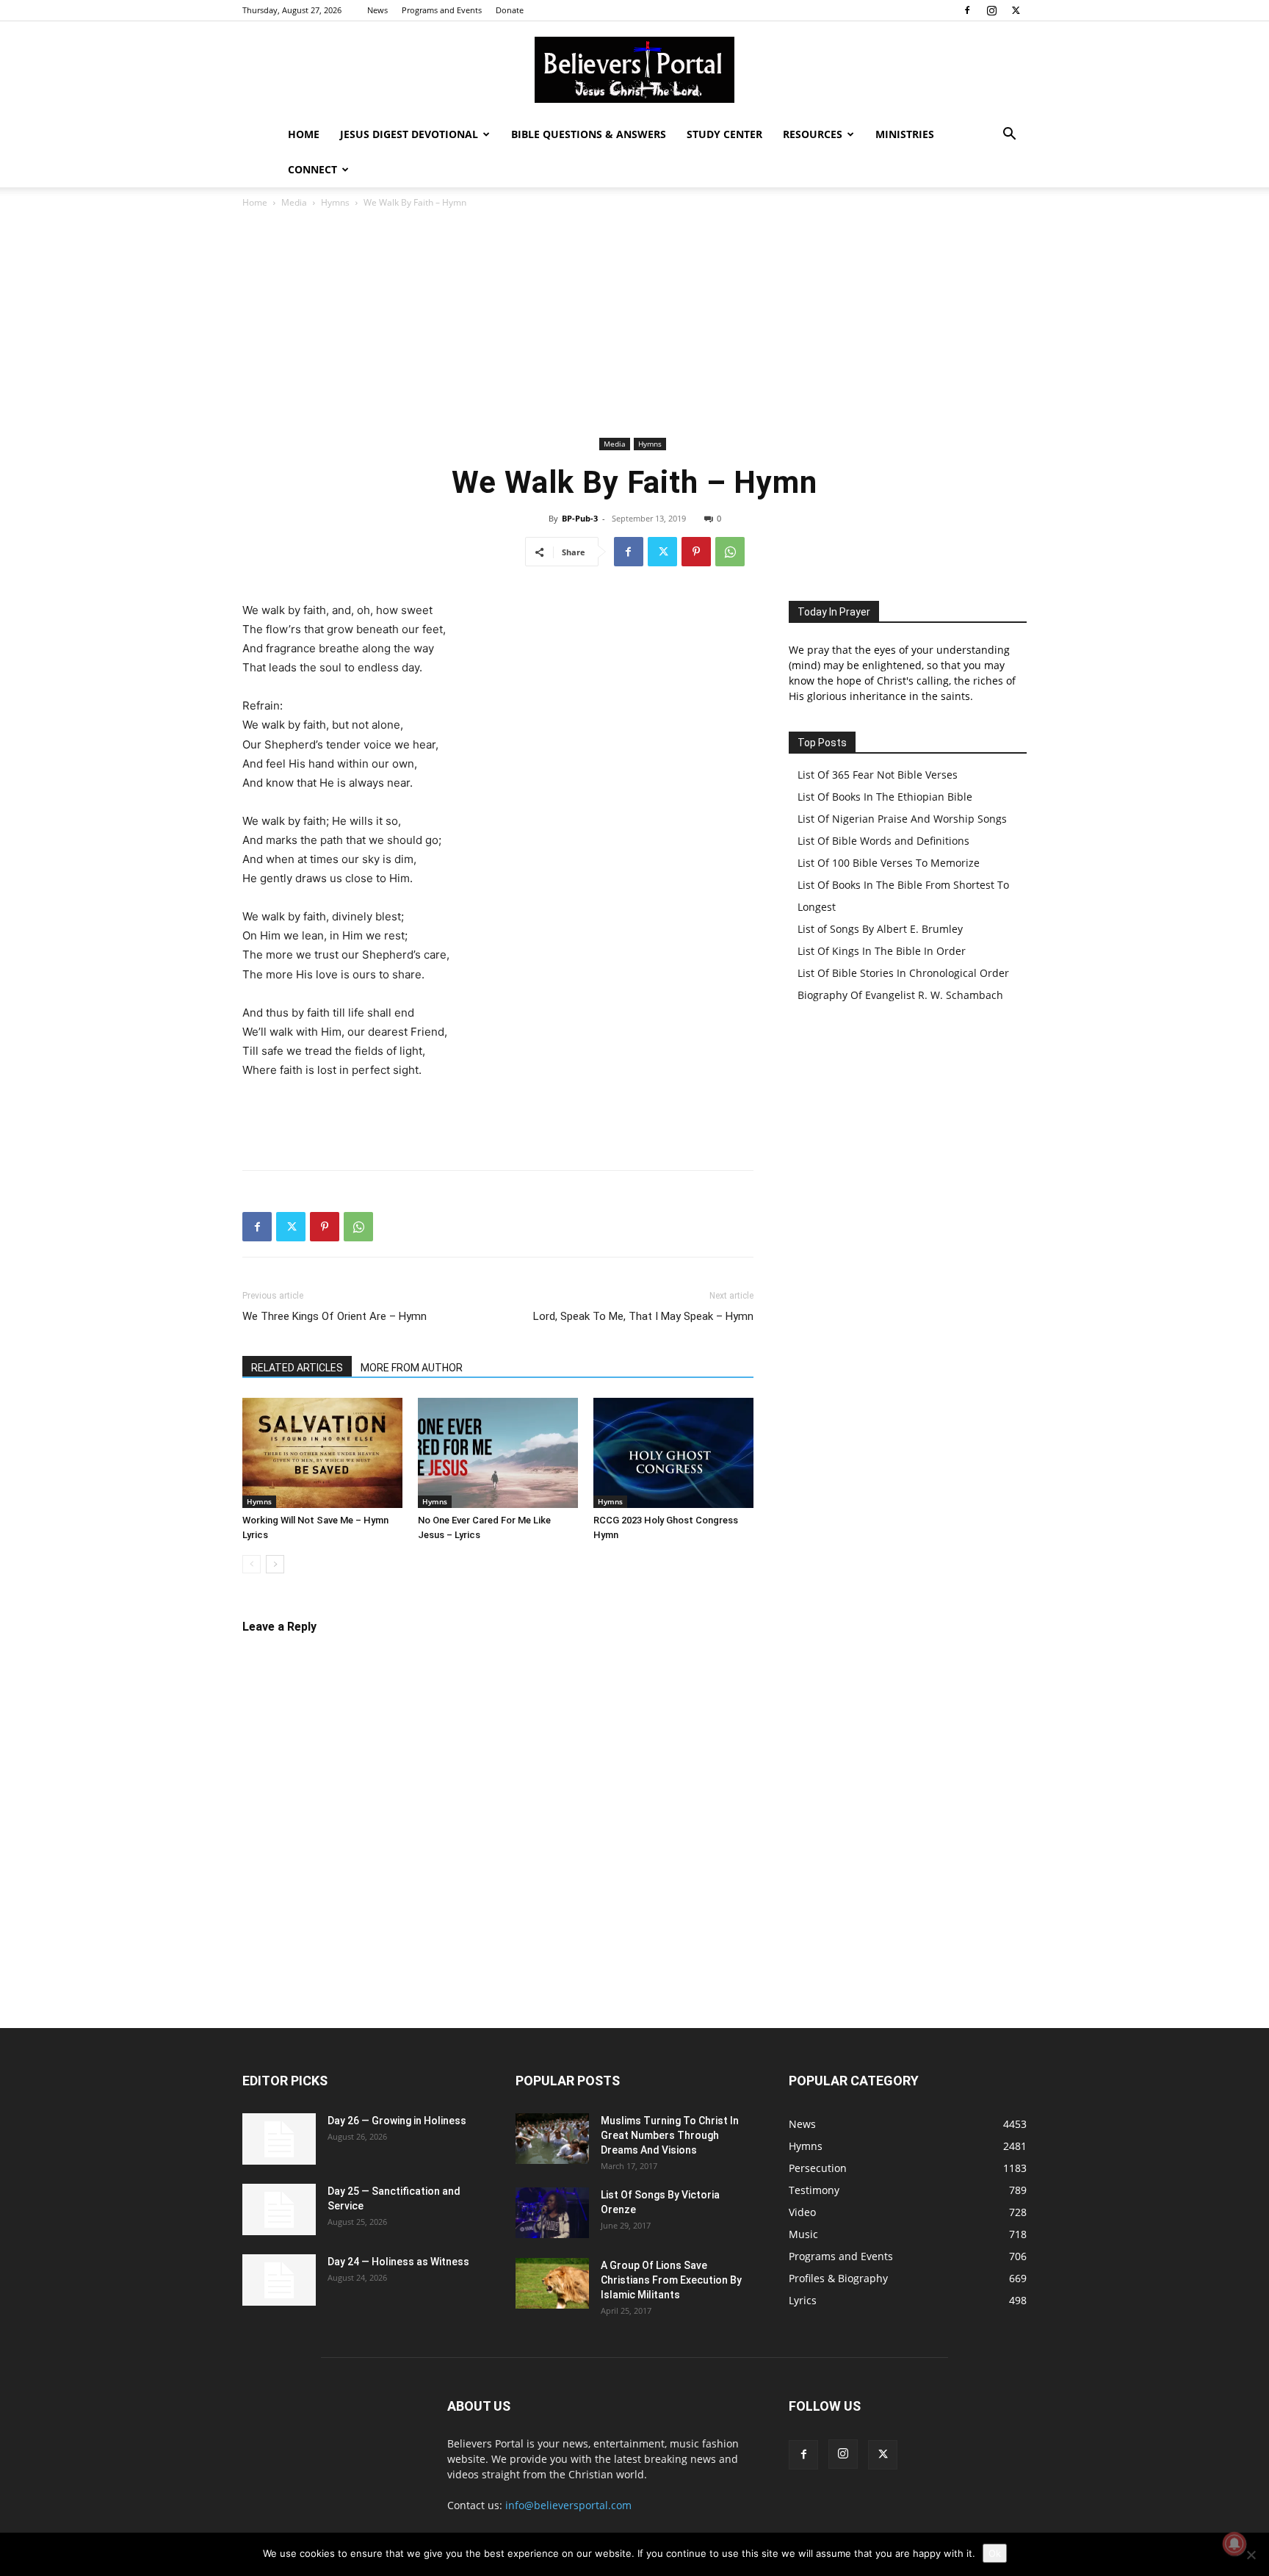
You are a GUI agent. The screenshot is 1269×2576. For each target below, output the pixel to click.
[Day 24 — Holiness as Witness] (279, 2280)
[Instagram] (991, 10)
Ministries (905, 134)
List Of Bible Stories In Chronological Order (903, 973)
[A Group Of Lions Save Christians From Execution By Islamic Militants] (552, 2283)
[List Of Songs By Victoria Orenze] (552, 2213)
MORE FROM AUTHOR (412, 1368)
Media (294, 202)
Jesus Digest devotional (409, 134)
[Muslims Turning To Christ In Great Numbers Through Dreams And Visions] (552, 2139)
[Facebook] (967, 10)
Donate (510, 10)
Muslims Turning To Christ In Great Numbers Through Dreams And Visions (670, 2135)
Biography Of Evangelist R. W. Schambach (900, 995)
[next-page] (275, 1564)
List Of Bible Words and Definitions (883, 841)
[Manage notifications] (1234, 2544)
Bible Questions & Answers (589, 134)
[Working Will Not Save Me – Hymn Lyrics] (322, 1453)
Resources (813, 134)
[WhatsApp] (730, 552)
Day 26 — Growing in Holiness (397, 2121)
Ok (995, 2553)
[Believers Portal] (634, 70)
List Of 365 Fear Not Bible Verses (878, 775)
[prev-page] (252, 1564)
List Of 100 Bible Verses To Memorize (889, 863)
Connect (312, 169)
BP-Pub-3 (580, 518)
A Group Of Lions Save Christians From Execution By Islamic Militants (671, 2280)
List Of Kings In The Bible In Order (882, 951)
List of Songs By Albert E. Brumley (880, 929)
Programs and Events (442, 10)
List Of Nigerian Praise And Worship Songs (902, 819)
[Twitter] (1016, 10)
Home (304, 134)
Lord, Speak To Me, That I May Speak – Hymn (643, 1316)
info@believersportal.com (568, 2505)
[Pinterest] (696, 552)
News (377, 10)
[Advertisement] (634, 323)
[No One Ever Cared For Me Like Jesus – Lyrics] (498, 1453)
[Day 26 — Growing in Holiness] (279, 2139)
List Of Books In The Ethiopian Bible (885, 797)
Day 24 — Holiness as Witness (398, 2262)
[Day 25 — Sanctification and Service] (279, 2209)
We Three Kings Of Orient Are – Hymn (335, 1316)
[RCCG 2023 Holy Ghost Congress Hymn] (673, 1453)
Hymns (335, 202)
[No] (1251, 2555)
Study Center (724, 134)
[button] (1009, 136)
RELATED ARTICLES (297, 1368)
